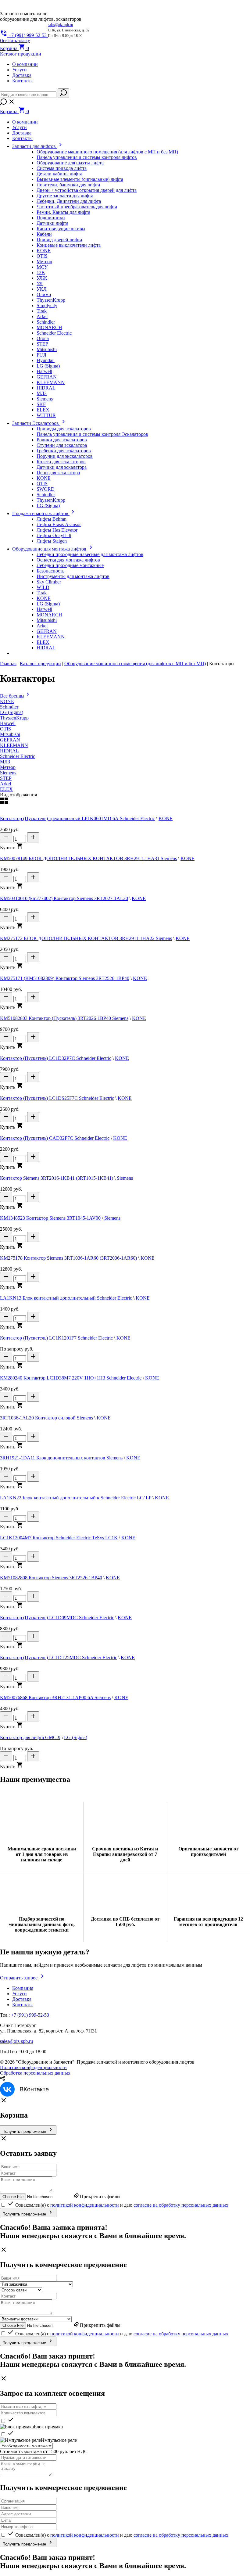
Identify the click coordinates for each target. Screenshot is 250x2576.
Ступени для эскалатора (62, 445)
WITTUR (46, 415)
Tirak (42, 311)
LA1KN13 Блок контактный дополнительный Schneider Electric (66, 1298)
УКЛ (42, 289)
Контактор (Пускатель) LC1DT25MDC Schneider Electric (59, 1658)
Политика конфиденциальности (33, 2067)
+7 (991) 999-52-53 (30, 2015)
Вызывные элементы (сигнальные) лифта (80, 179)
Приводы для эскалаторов (64, 429)
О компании (25, 64)
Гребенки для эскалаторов (64, 451)
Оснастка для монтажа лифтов (68, 560)
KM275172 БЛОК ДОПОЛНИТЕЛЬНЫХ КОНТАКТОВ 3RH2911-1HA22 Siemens (86, 938)
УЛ (40, 283)
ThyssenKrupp (51, 300)
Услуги (20, 70)
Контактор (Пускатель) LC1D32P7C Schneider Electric (56, 1058)
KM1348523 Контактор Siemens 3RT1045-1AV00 (50, 1218)
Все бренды (12, 696)
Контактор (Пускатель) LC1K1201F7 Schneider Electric (56, 1338)
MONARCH (49, 327)
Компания (23, 1988)
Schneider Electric (54, 333)
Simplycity (47, 305)
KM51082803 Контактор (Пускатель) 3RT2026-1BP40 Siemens (64, 1018)
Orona (43, 338)
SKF (41, 404)
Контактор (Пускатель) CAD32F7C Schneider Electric (55, 1138)
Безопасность (50, 571)
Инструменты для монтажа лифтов (73, 576)
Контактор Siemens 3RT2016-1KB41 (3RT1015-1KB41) (57, 1178)
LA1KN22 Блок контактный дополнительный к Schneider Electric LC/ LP (76, 1498)
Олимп (44, 294)
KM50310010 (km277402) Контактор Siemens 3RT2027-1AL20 (64, 898)
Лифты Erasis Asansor (59, 524)
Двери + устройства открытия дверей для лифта (87, 190)
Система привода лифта (62, 168)
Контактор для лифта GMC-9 (30, 1737)
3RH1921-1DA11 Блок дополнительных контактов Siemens (61, 1458)
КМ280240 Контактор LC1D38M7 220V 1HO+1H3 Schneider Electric (71, 1378)
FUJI (41, 355)
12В (41, 273)
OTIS (42, 256)
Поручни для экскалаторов (65, 456)
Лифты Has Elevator (57, 530)
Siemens (45, 399)
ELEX (43, 410)
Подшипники (51, 218)
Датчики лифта (52, 223)
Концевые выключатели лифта (69, 245)
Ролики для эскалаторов (62, 440)
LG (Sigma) (48, 366)
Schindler (46, 322)
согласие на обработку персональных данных (181, 2205)
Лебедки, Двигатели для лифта (69, 201)
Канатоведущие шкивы (61, 229)
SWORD (46, 489)
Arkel (42, 316)
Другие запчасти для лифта (65, 196)
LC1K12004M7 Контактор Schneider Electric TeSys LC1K (59, 1538)
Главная (8, 664)
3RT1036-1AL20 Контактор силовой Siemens (46, 1418)
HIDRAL (46, 388)
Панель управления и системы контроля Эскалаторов (92, 434)
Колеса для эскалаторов (61, 462)
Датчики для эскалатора (62, 467)
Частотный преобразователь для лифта (77, 207)
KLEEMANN (51, 382)
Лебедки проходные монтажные (70, 565)
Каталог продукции (40, 664)
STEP (42, 344)
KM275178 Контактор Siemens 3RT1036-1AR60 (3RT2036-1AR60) (68, 1258)
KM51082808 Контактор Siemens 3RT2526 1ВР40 (51, 1578)
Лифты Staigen (52, 541)
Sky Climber (49, 582)
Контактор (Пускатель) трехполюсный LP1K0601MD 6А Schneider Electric (77, 818)
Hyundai (46, 360)
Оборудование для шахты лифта (70, 163)
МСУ (42, 267)
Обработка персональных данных (35, 2073)
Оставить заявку (15, 41)
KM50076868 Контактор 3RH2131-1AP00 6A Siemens (55, 1697)
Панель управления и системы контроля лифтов (87, 157)
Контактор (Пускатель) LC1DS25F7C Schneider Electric (57, 1098)
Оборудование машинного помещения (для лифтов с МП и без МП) (107, 152)
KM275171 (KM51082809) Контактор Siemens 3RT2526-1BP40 (65, 978)
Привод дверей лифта (59, 240)
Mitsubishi (47, 349)
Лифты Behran (52, 519)
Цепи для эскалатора (58, 473)
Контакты (22, 81)
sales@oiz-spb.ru (60, 25)
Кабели (44, 234)
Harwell (44, 371)
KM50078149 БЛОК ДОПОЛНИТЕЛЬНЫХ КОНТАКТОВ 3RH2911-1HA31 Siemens (88, 858)
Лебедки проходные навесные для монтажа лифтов (90, 554)
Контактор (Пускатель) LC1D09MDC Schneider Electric (57, 1618)
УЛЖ (42, 278)
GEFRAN (47, 377)
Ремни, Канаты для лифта (63, 212)
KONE (44, 251)
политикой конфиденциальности (85, 2205)
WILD (43, 587)
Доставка (22, 75)
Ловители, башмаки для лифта (68, 185)
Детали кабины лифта (59, 174)
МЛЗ (42, 393)
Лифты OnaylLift (54, 535)
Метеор (44, 262)
